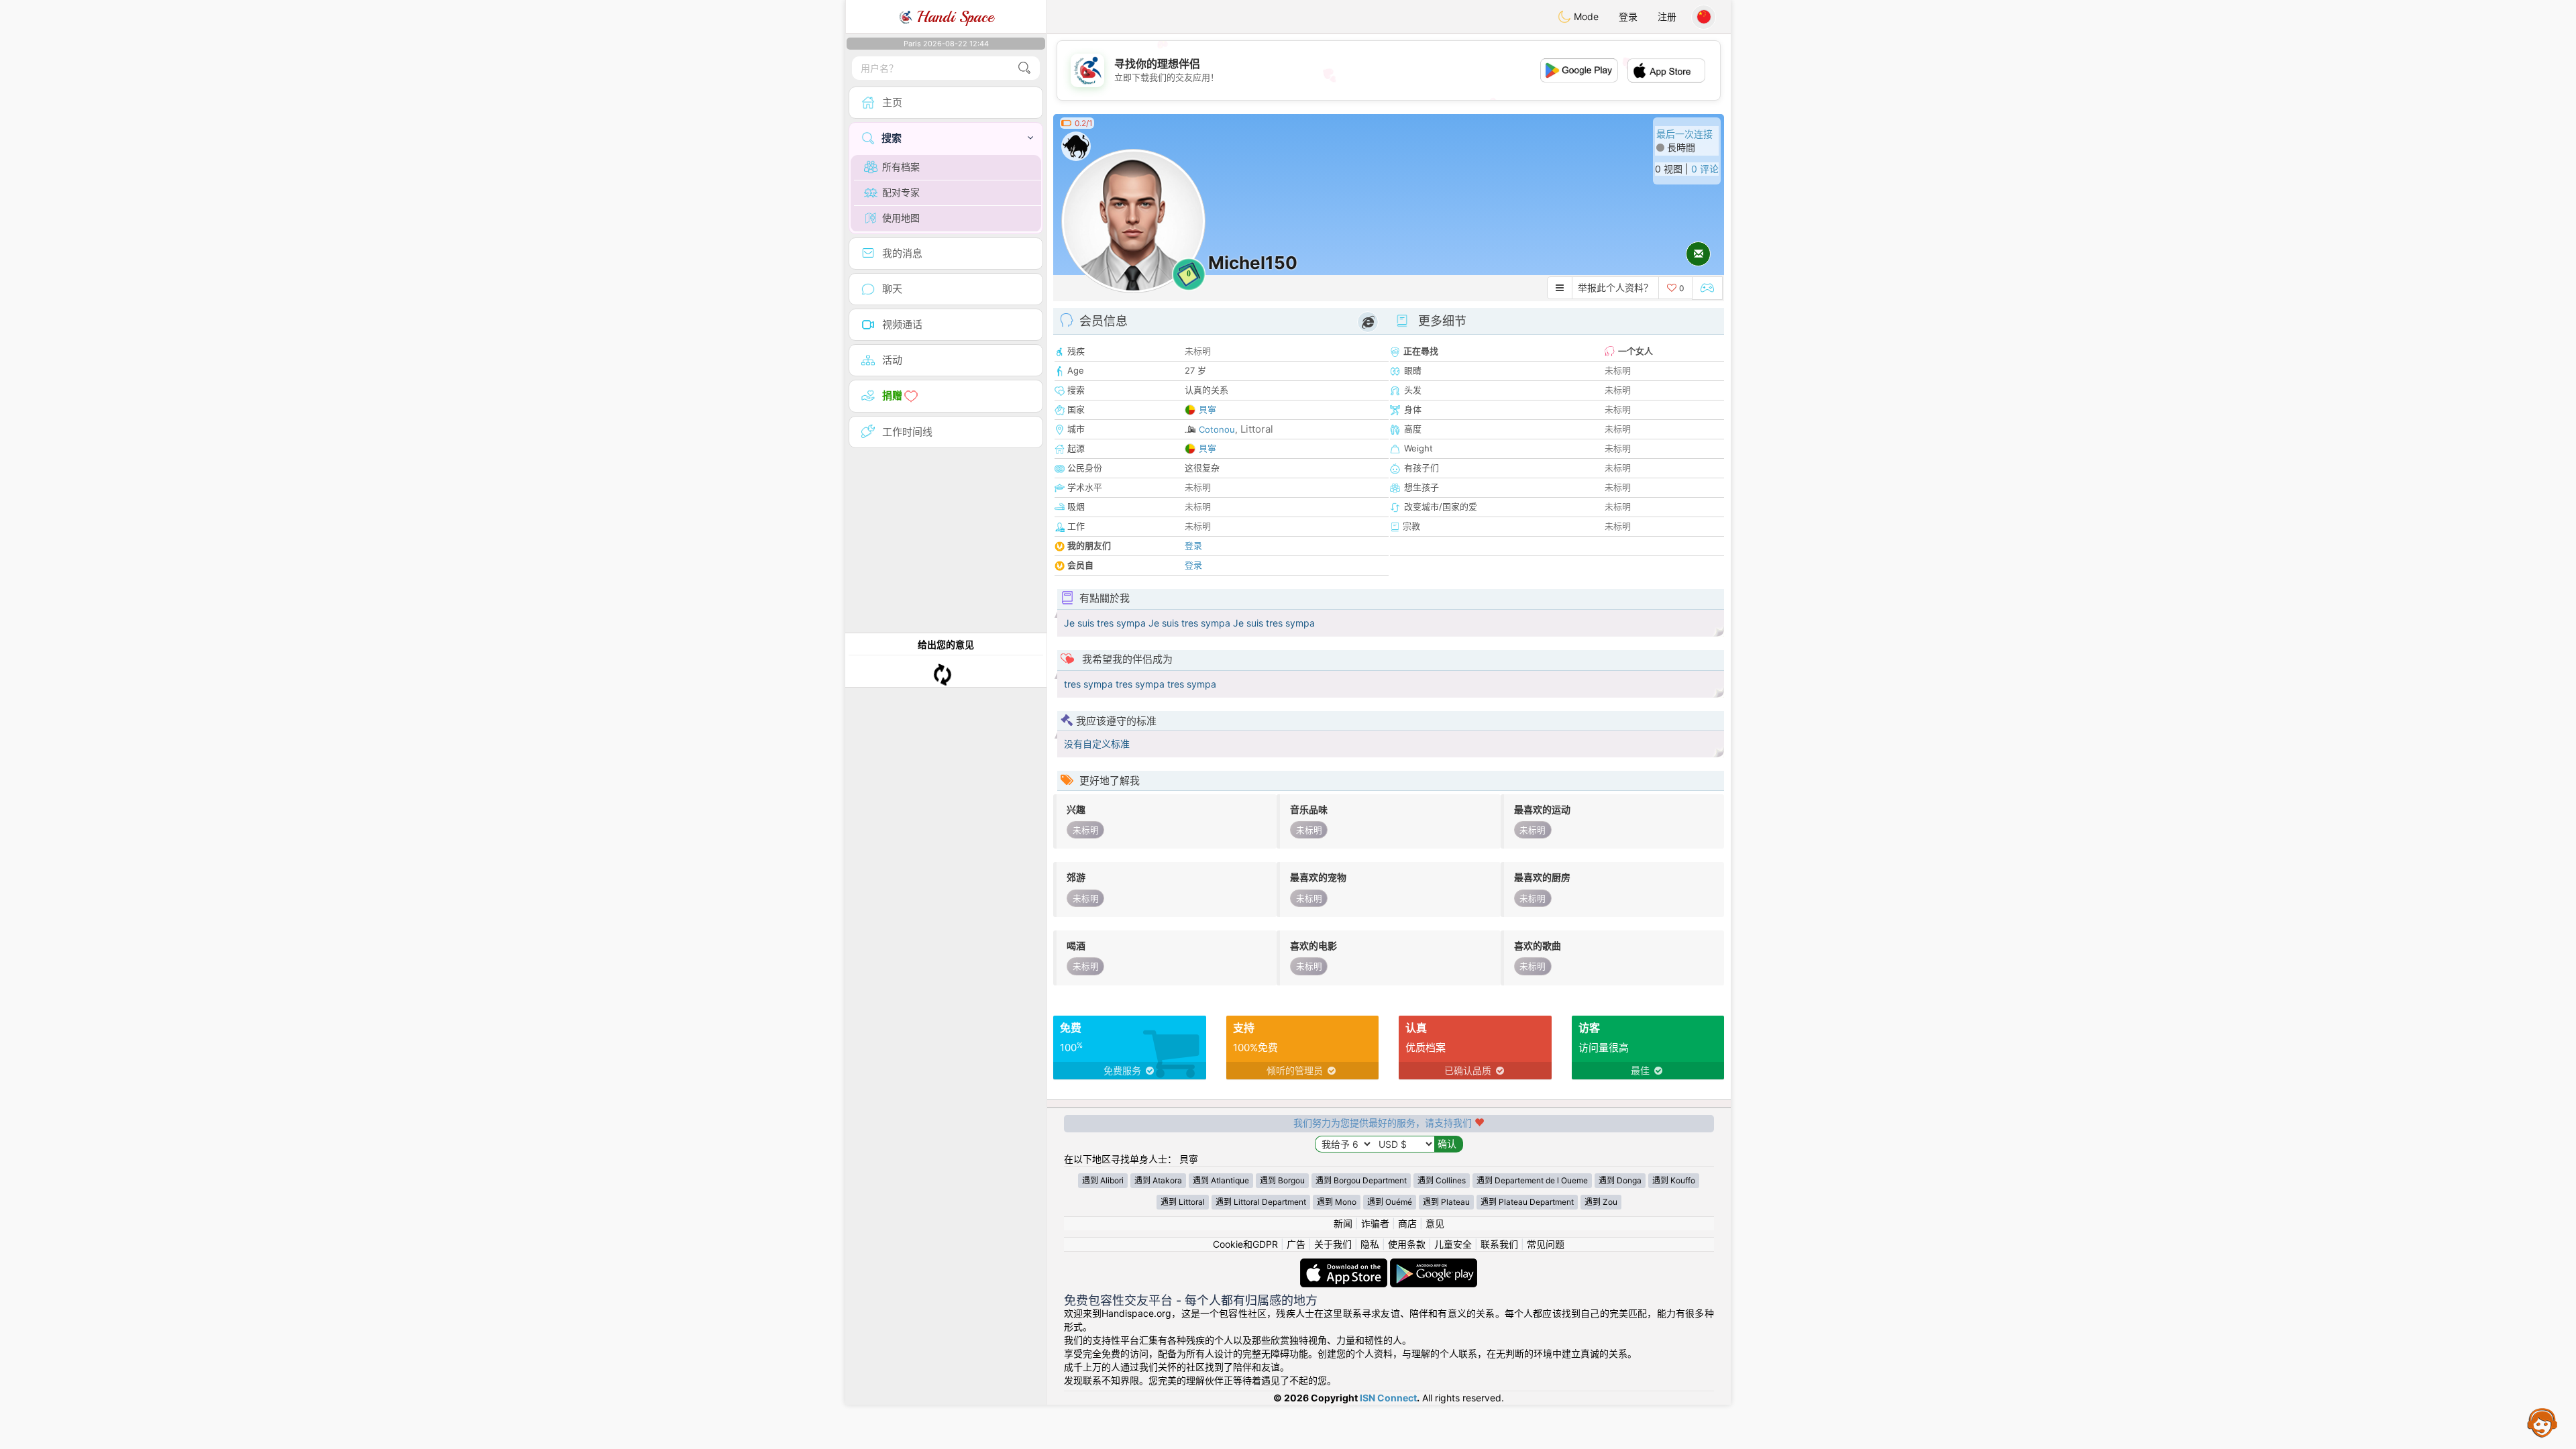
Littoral (1257, 429)
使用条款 (1407, 1244)
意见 (1435, 1223)
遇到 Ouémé (1390, 1202)
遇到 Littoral (1183, 1202)
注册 (1667, 16)
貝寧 (1207, 409)
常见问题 (1546, 1244)
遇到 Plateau (1446, 1202)
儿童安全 (1453, 1244)
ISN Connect (1388, 1398)
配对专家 (901, 192)
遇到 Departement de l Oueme (1532, 1180)
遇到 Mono (1337, 1202)
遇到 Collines (1442, 1180)
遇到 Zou (1601, 1202)
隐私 (1370, 1244)
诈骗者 (1375, 1223)
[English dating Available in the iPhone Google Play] (1434, 1265)
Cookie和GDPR (1245, 1244)
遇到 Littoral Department (1261, 1202)
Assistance (2542, 1422)
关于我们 (1333, 1244)
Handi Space (953, 17)
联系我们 (1499, 1244)
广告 (1296, 1244)
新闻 (1343, 1223)
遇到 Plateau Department (1527, 1202)
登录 (1628, 16)
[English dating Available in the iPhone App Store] (1345, 1265)
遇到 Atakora (1158, 1180)
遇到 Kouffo (1674, 1180)
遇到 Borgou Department (1361, 1180)
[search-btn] (1024, 68)
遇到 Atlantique (1221, 1180)
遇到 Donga (1620, 1180)
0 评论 (1705, 169)
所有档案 (901, 167)
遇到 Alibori (1103, 1180)
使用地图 (901, 218)
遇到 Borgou (1282, 1180)
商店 (1407, 1223)
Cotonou (1217, 429)
